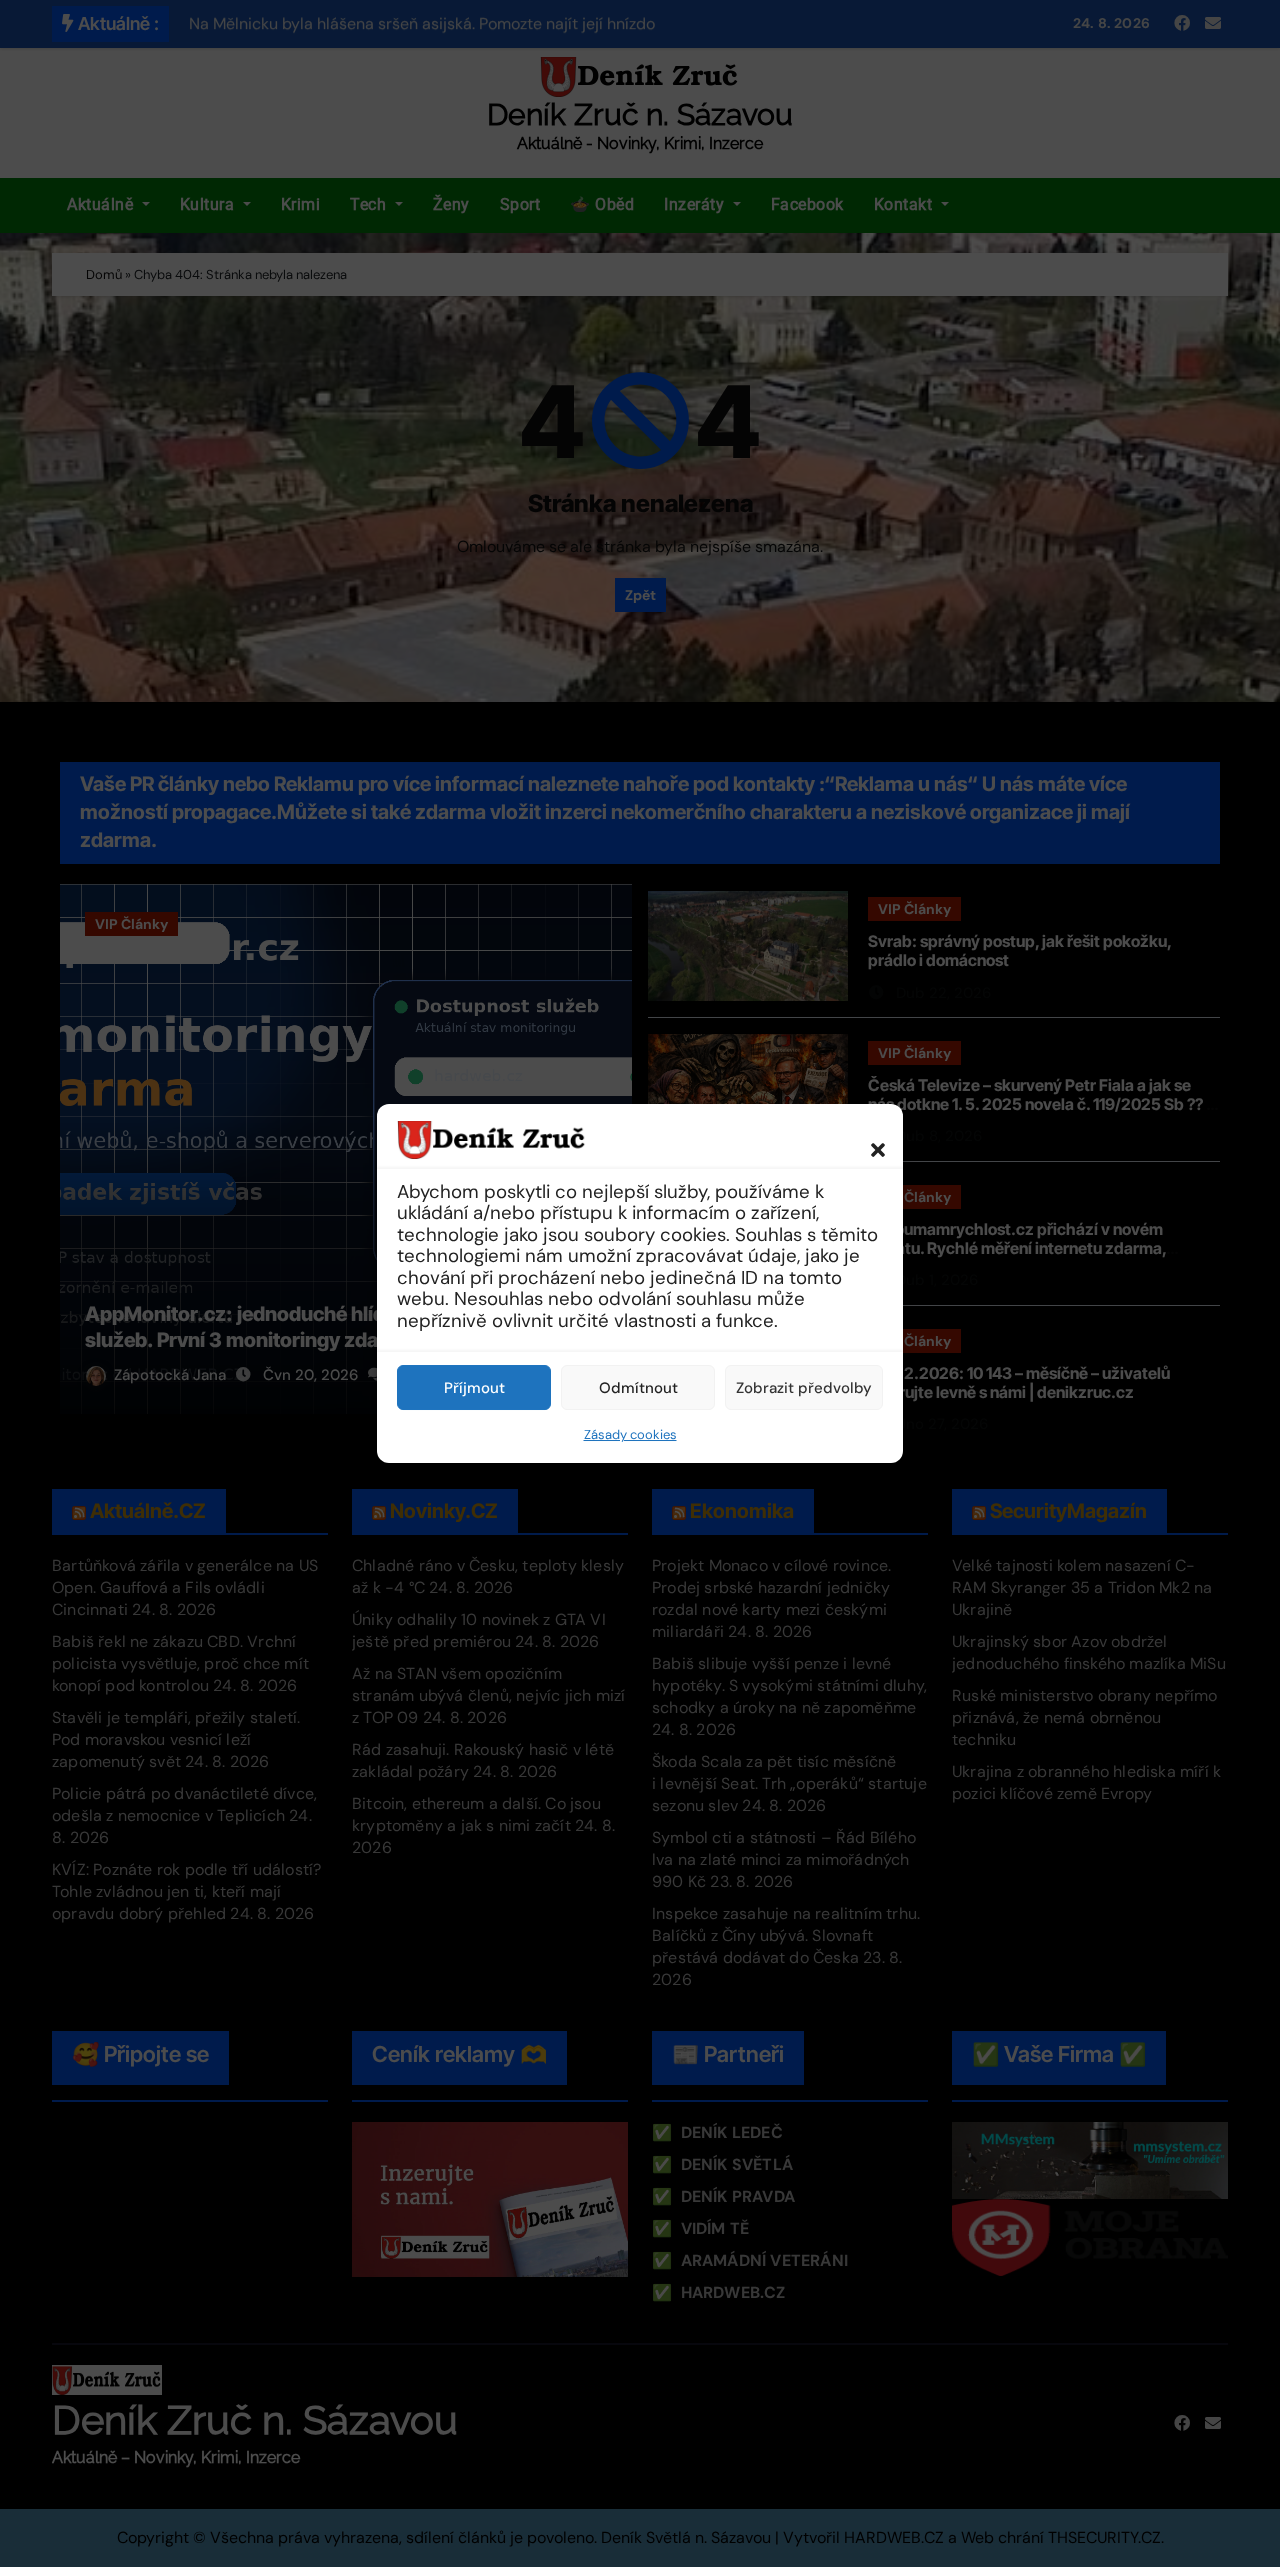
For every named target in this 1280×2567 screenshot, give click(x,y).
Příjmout (474, 1388)
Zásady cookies (630, 1434)
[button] (868, 1139)
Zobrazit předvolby (804, 1388)
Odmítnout (638, 1388)
